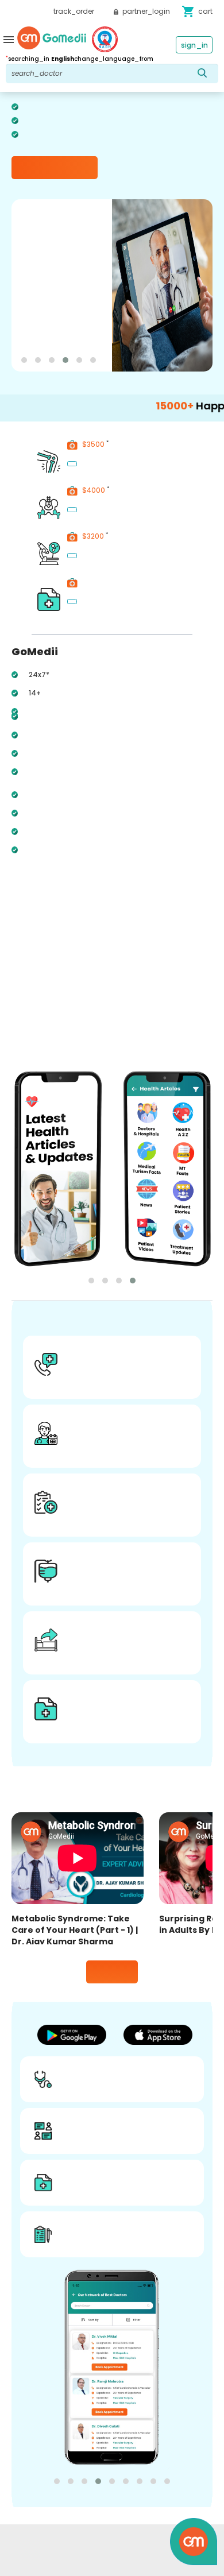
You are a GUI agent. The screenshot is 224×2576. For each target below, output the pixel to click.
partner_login (145, 11)
